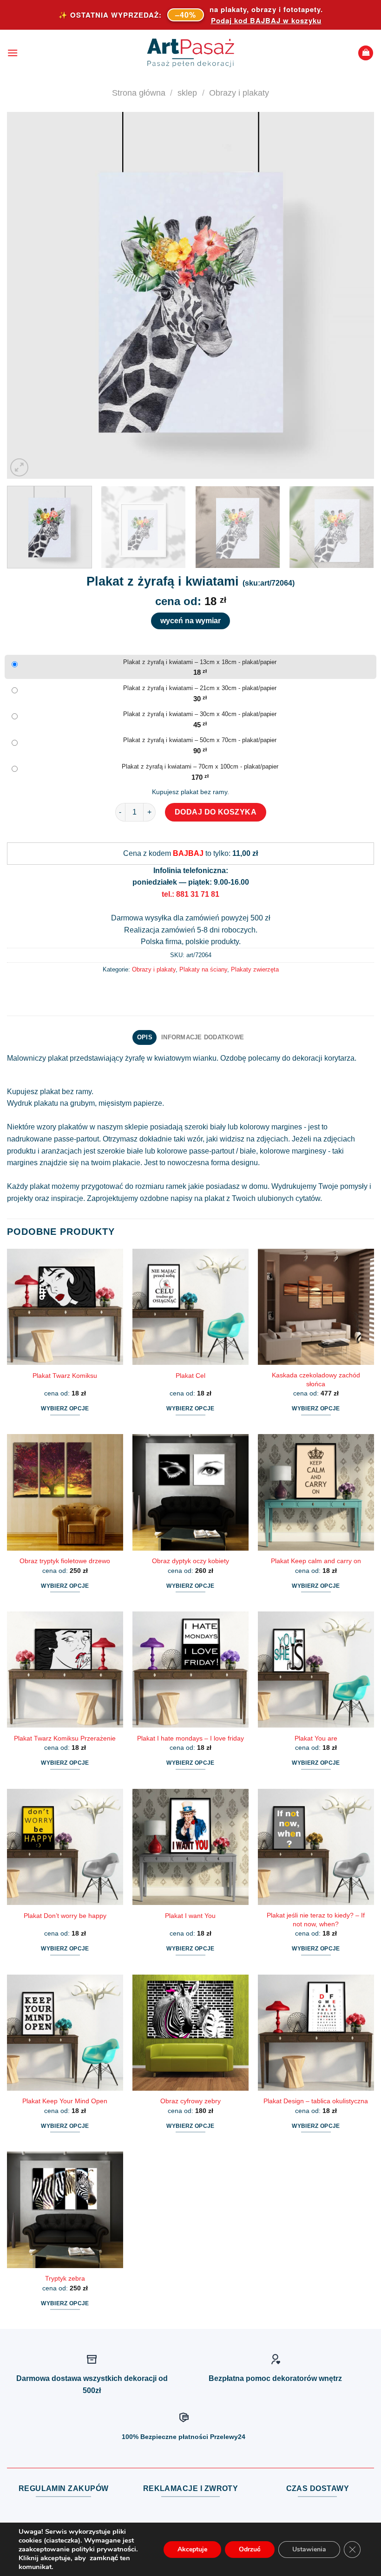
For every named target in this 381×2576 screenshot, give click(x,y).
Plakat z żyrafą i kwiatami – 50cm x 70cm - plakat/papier (200, 740)
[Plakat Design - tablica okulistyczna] (316, 2033)
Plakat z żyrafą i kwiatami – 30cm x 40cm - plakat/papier (200, 714)
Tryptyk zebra (65, 2278)
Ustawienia (309, 2549)
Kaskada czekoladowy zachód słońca (316, 1379)
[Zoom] (19, 467)
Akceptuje (192, 2549)
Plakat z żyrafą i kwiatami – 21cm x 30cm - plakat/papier (200, 688)
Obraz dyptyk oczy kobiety (190, 1561)
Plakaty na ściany (203, 969)
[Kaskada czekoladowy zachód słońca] (316, 1307)
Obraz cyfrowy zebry (190, 2101)
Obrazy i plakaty (239, 93)
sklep (187, 93)
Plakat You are (316, 1738)
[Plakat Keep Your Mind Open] (65, 2033)
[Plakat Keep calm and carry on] (316, 1492)
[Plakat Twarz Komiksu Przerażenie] (65, 1670)
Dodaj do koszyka (216, 812)
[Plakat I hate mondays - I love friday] (190, 1670)
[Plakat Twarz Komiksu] (65, 1307)
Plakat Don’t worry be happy (65, 1916)
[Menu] (13, 53)
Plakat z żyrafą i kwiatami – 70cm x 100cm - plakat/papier (200, 766)
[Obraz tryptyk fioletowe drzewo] (65, 1492)
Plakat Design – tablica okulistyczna (316, 2101)
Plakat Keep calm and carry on (316, 1561)
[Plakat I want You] (190, 1847)
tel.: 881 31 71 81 (190, 894)
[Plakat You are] (316, 1670)
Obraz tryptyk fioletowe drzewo (65, 1561)
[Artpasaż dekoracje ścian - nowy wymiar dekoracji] (191, 53)
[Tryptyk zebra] (65, 2210)
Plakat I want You (190, 1916)
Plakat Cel (190, 1376)
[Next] (355, 295)
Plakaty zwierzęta (255, 969)
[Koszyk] (366, 53)
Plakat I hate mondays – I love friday (190, 1738)
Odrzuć (250, 2549)
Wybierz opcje (65, 1409)
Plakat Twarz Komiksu (65, 1376)
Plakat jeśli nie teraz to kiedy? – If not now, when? (316, 1920)
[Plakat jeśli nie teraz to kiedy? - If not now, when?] (316, 1847)
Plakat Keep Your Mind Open (65, 2101)
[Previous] (26, 295)
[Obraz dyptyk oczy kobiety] (190, 1492)
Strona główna (139, 93)
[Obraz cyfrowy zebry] (190, 2033)
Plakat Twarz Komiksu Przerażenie (65, 1738)
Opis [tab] (145, 1037)
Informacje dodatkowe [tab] (203, 1037)
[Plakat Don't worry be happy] (65, 1847)
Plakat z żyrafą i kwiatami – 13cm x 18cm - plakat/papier (200, 662)
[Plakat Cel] (190, 1307)
